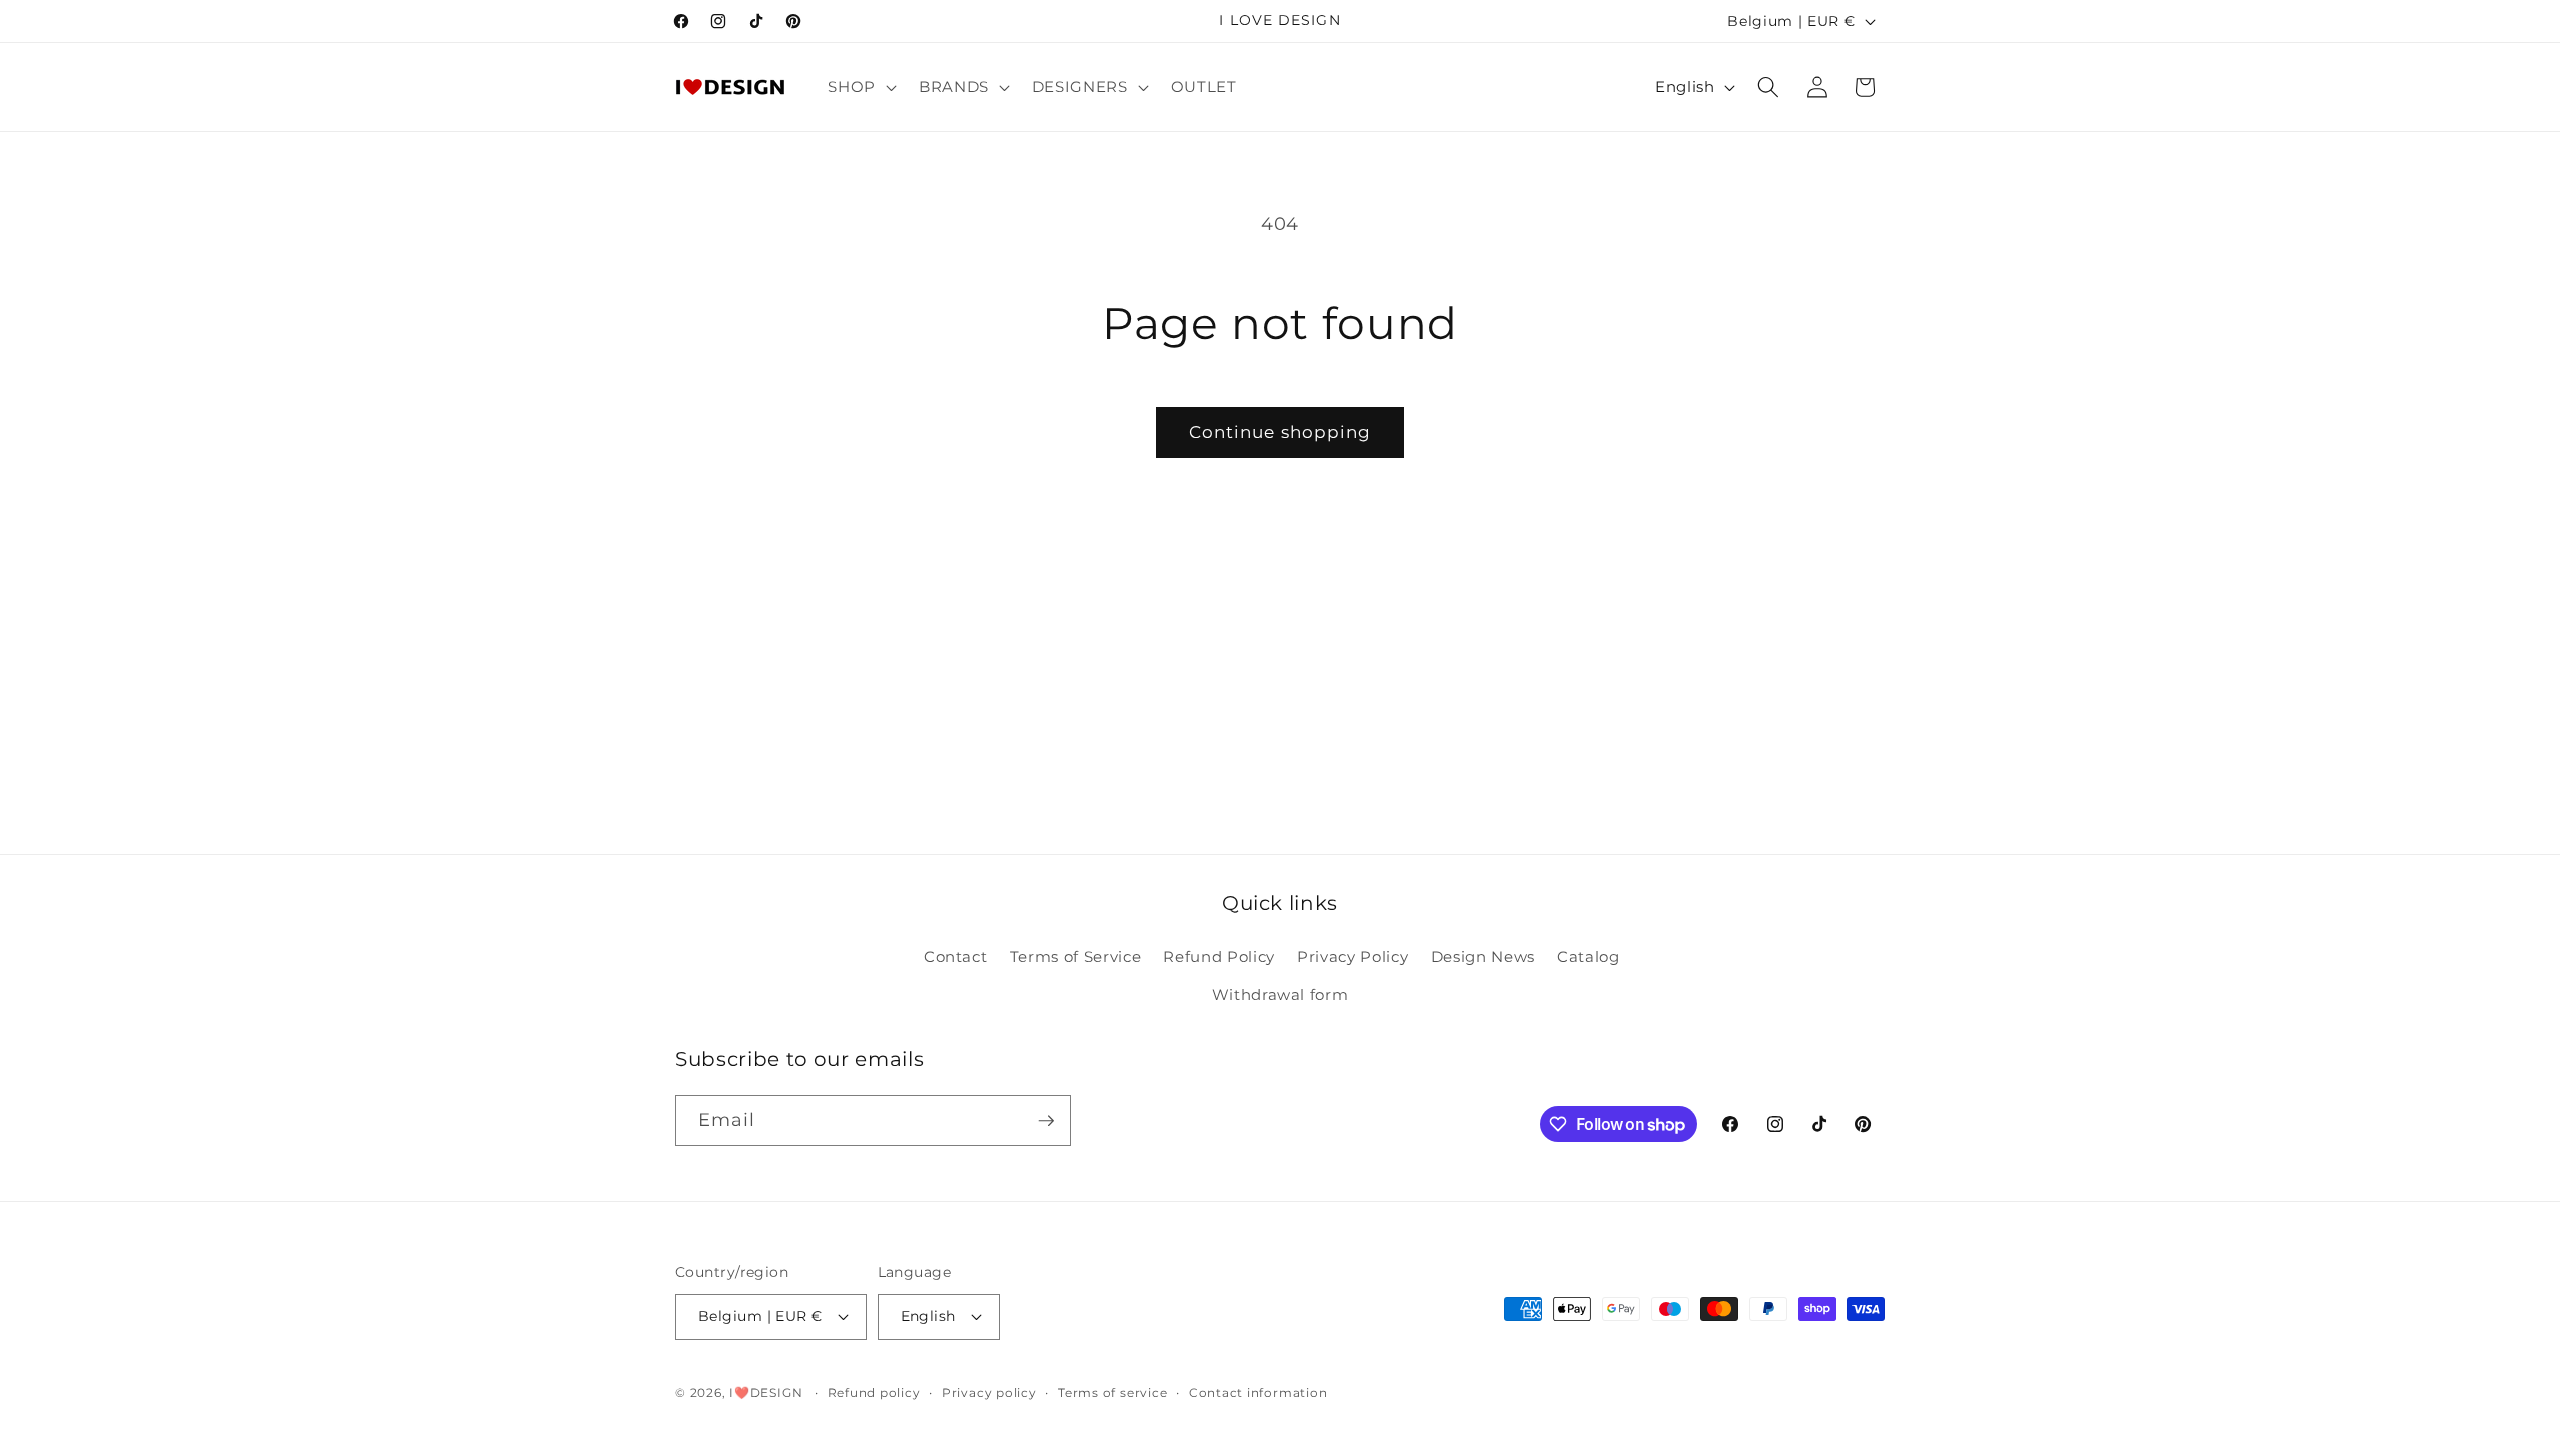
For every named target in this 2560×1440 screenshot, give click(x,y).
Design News (1483, 956)
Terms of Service (1076, 956)
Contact (956, 956)
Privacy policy (989, 1392)
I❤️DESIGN (765, 1392)
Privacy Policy (1352, 956)
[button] (860, 87)
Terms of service (1112, 1392)
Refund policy (874, 1392)
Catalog (1588, 956)
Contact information (1258, 1392)
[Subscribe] (1046, 1121)
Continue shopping (1280, 432)
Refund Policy (1219, 956)
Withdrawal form (1280, 994)
